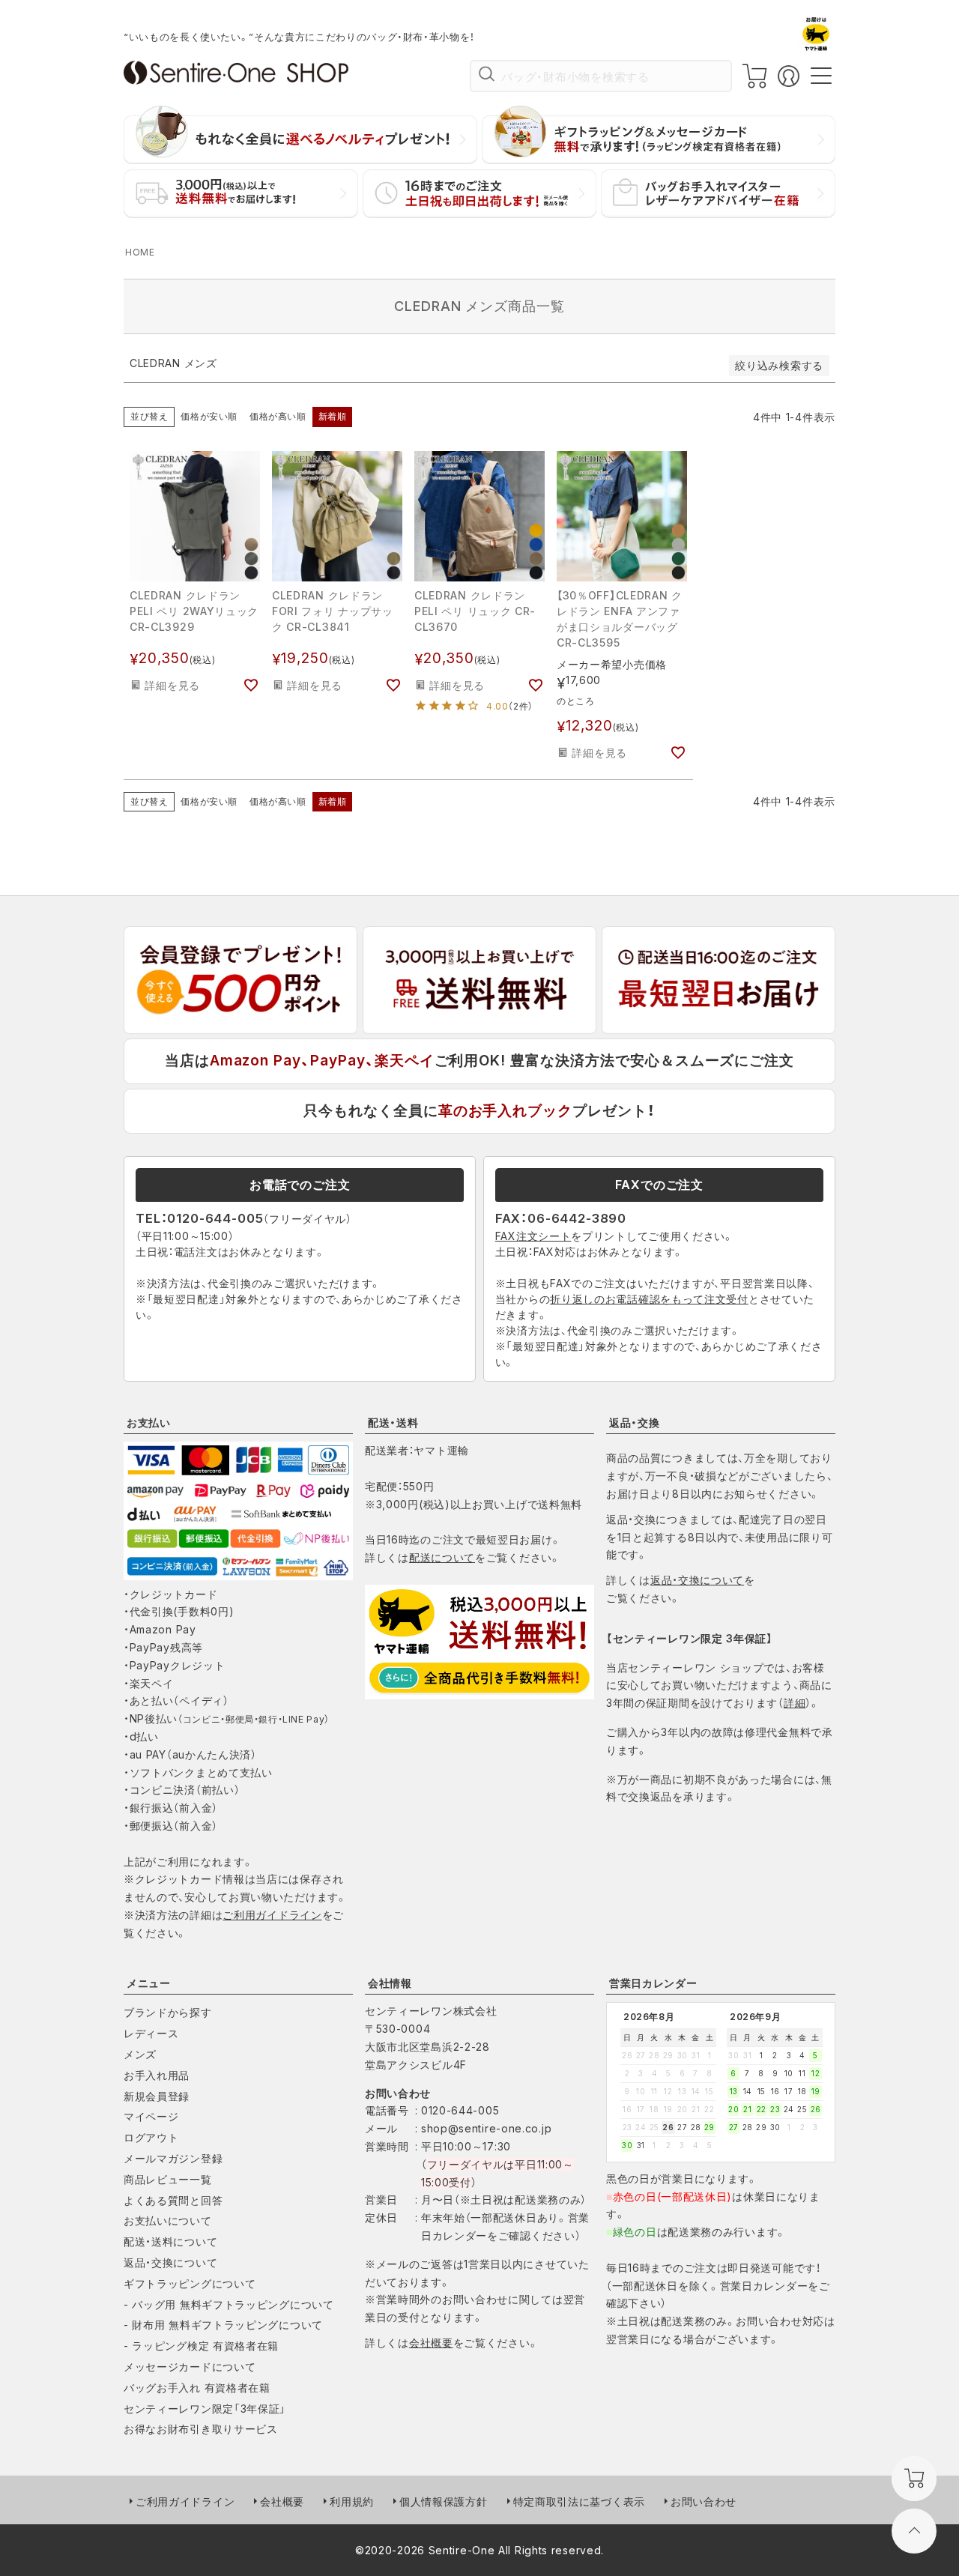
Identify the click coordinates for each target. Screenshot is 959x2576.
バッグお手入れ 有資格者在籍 (197, 2388)
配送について (442, 1557)
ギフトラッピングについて (190, 2283)
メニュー (149, 1983)
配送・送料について (170, 2241)
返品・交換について (697, 1580)
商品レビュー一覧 (168, 2179)
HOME (140, 252)
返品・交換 (635, 1422)
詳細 (795, 1703)
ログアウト (151, 2137)
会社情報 (390, 1983)
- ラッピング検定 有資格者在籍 (201, 2346)
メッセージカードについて (190, 2367)
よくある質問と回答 (173, 2200)
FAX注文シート (533, 1236)
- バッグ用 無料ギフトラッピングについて (229, 2304)
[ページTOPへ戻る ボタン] (914, 2531)
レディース (151, 2033)
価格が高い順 (278, 416)
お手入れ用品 (157, 2075)
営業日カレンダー (653, 1983)
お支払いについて (168, 2220)
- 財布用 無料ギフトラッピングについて (223, 2325)
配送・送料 (393, 1422)
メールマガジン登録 (173, 2158)
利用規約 (352, 2501)
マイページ (151, 2116)
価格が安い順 (209, 416)
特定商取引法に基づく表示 (579, 2501)
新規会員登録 (157, 2096)
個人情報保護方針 (444, 2501)
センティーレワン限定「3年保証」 (205, 2409)
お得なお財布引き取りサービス (201, 2429)
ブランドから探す (168, 2012)
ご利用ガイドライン (272, 1915)
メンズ (140, 2054)
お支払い (149, 1422)
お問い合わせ (704, 2501)
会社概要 (431, 2343)
